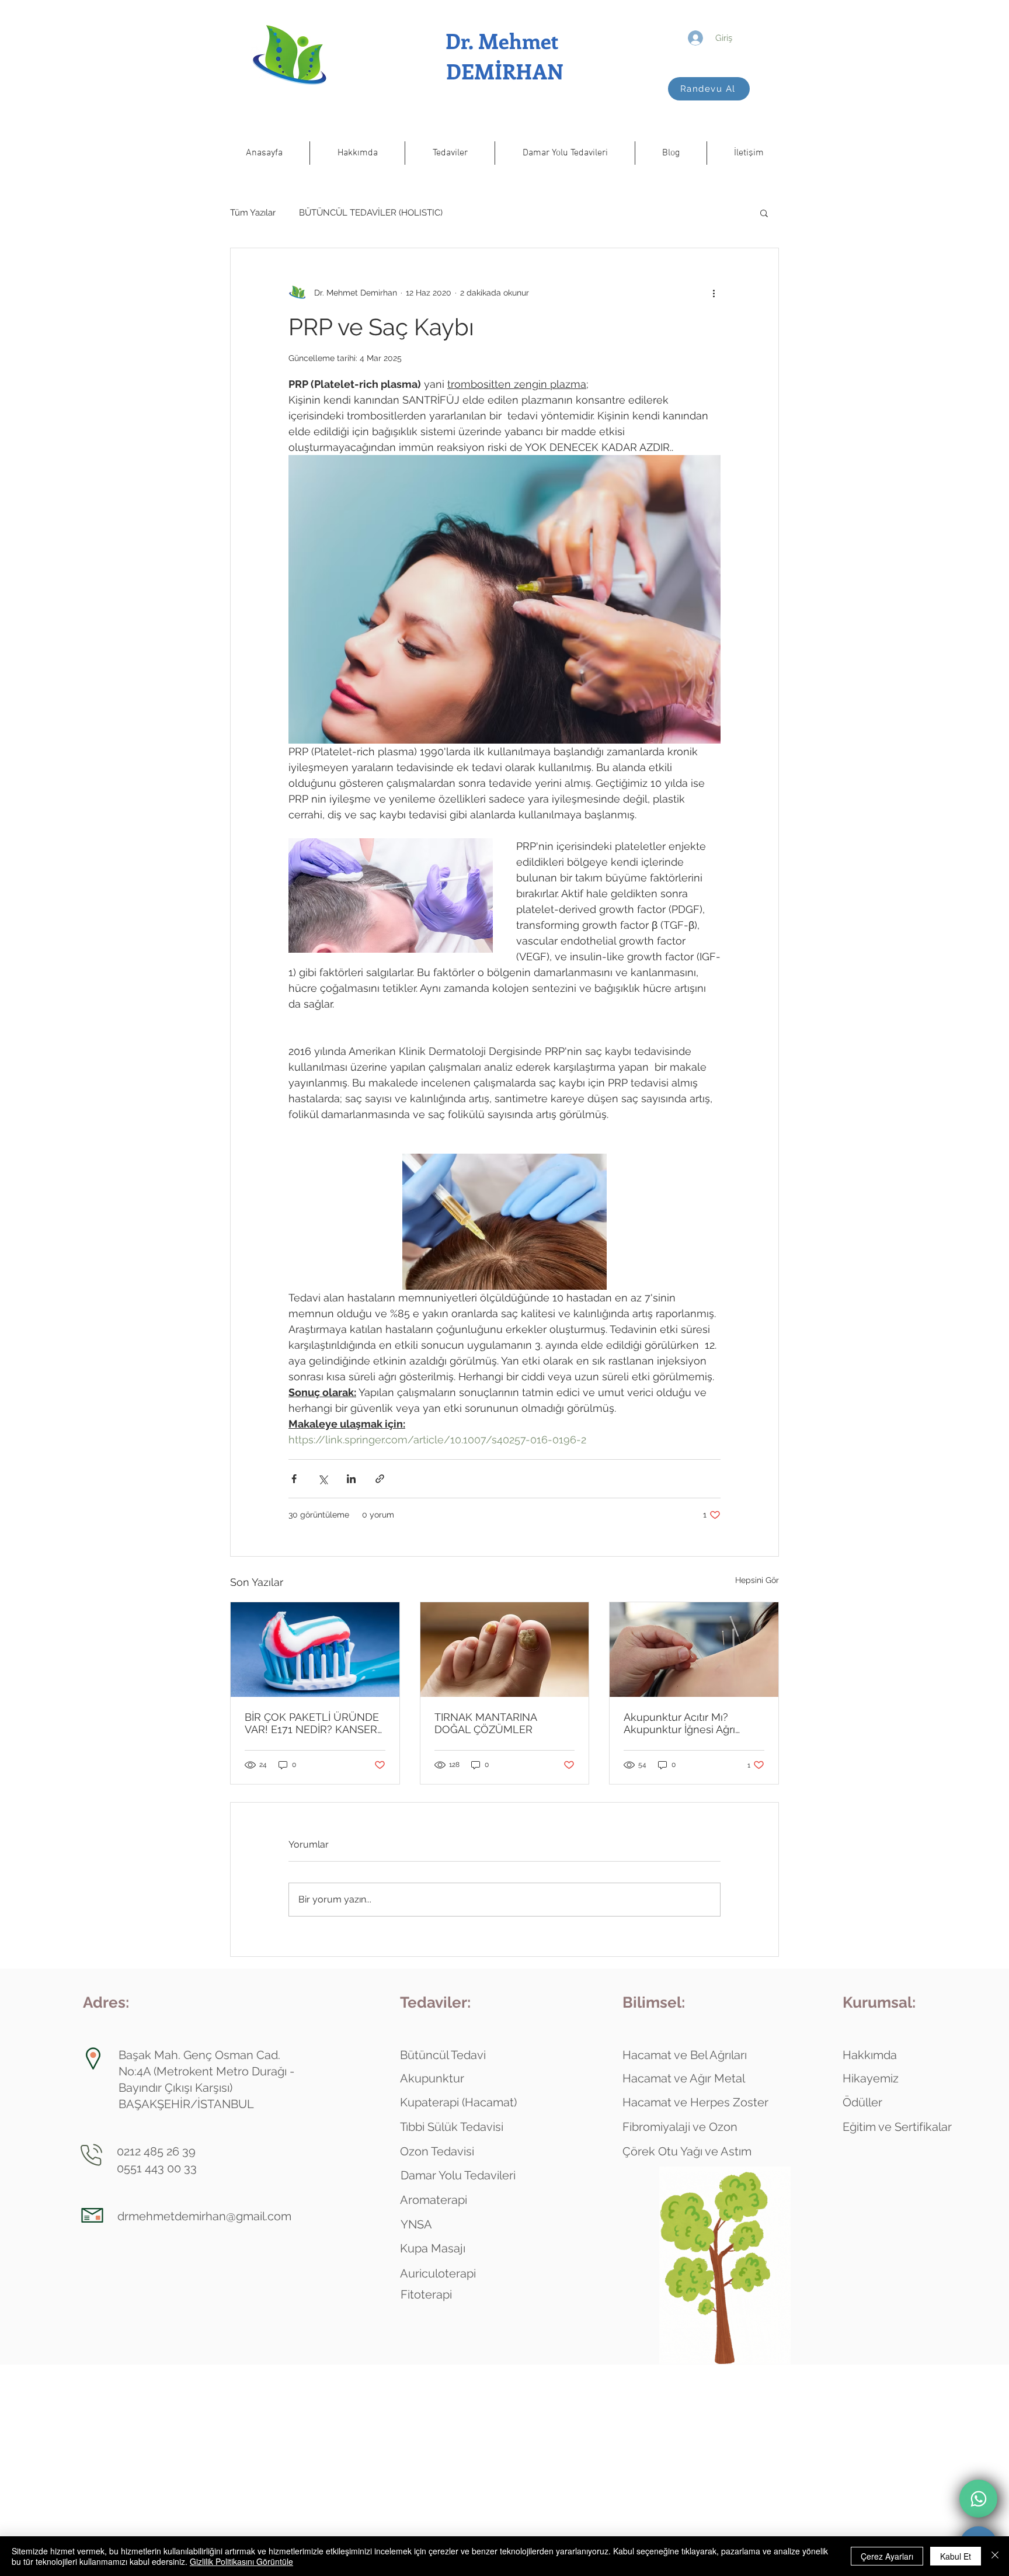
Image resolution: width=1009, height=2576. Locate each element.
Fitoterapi (426, 2294)
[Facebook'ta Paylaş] (294, 1479)
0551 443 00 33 (157, 2168)
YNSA (416, 2224)
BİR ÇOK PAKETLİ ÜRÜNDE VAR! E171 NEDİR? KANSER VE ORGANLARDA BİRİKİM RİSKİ (312, 1723)
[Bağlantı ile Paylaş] (380, 1479)
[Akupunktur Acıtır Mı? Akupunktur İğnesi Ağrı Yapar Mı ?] (694, 1650)
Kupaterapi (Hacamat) (458, 2102)
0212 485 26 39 (156, 2151)
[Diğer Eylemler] (714, 293)
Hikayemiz (871, 2078)
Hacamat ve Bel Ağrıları (685, 2055)
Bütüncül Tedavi (443, 2055)
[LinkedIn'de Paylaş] (351, 1479)
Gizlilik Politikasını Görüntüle (241, 2561)
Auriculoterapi (438, 2273)
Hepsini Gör (757, 1580)
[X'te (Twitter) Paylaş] (323, 1479)
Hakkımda (870, 2055)
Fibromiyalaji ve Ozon (680, 2127)
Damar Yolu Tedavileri (458, 2175)
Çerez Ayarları (887, 2556)
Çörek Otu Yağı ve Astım (687, 2151)
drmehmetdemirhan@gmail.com (204, 2216)
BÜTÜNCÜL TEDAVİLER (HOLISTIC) (371, 213)
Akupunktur (432, 2078)
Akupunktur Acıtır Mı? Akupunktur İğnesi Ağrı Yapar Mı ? (679, 1723)
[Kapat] (995, 2556)
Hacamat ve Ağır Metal (684, 2078)
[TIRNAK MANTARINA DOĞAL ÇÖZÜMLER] (505, 1650)
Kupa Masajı (433, 2248)
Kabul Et (956, 2556)
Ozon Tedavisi (437, 2151)
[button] (357, 153)
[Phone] (978, 2499)
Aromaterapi (434, 2200)
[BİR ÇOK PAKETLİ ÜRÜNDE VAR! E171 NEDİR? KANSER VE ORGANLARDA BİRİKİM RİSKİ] (315, 1650)
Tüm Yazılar (253, 213)
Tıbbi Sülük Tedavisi (452, 2127)
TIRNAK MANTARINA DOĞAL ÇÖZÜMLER (486, 1723)
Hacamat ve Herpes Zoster (695, 2102)
